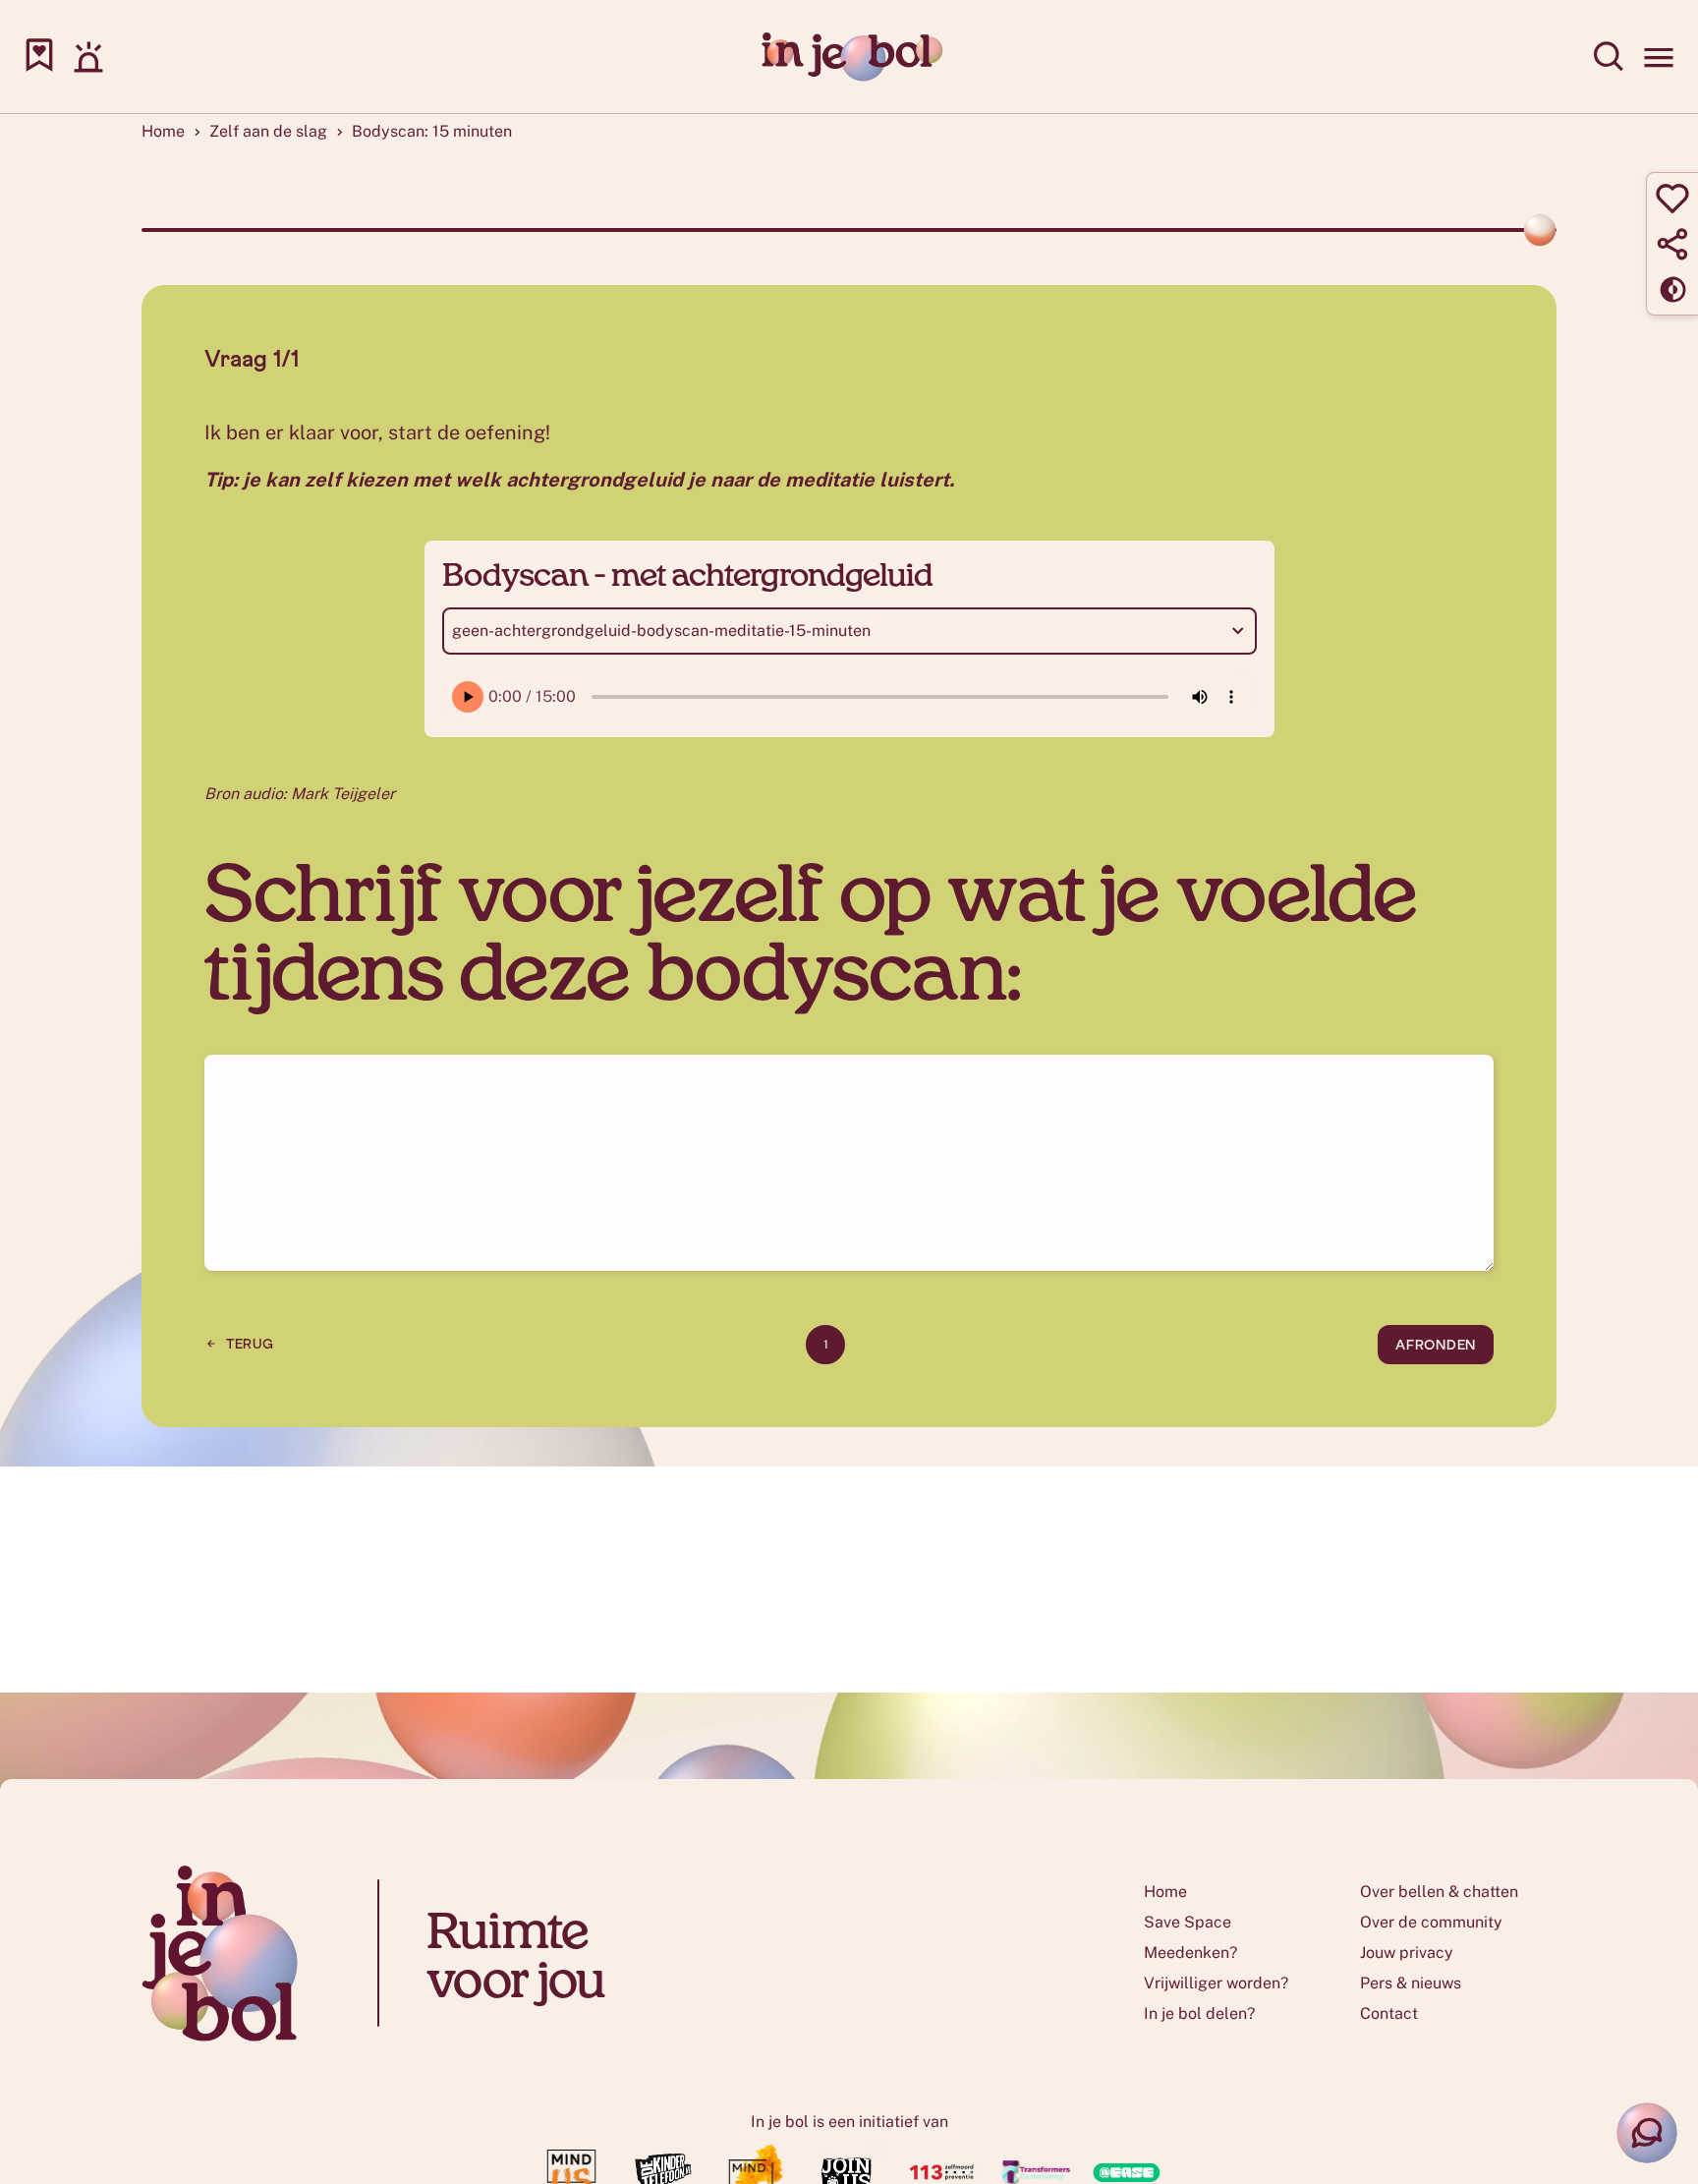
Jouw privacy (1407, 1953)
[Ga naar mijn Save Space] (39, 57)
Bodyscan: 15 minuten (432, 131)
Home (163, 131)
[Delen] (1672, 244)
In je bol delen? (1199, 2013)
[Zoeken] (1610, 57)
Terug (250, 1345)
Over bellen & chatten (1439, 1892)
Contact (1389, 2013)
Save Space (1188, 1922)
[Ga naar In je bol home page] (849, 57)
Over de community (1431, 1922)
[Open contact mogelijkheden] (1647, 2133)
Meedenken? (1190, 1953)
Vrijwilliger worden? (1216, 1983)
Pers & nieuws (1411, 1983)
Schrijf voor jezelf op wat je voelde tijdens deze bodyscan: (811, 929)
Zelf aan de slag (268, 131)
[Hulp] (88, 57)
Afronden (1436, 1346)
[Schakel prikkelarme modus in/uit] (1672, 289)
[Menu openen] (1659, 57)
